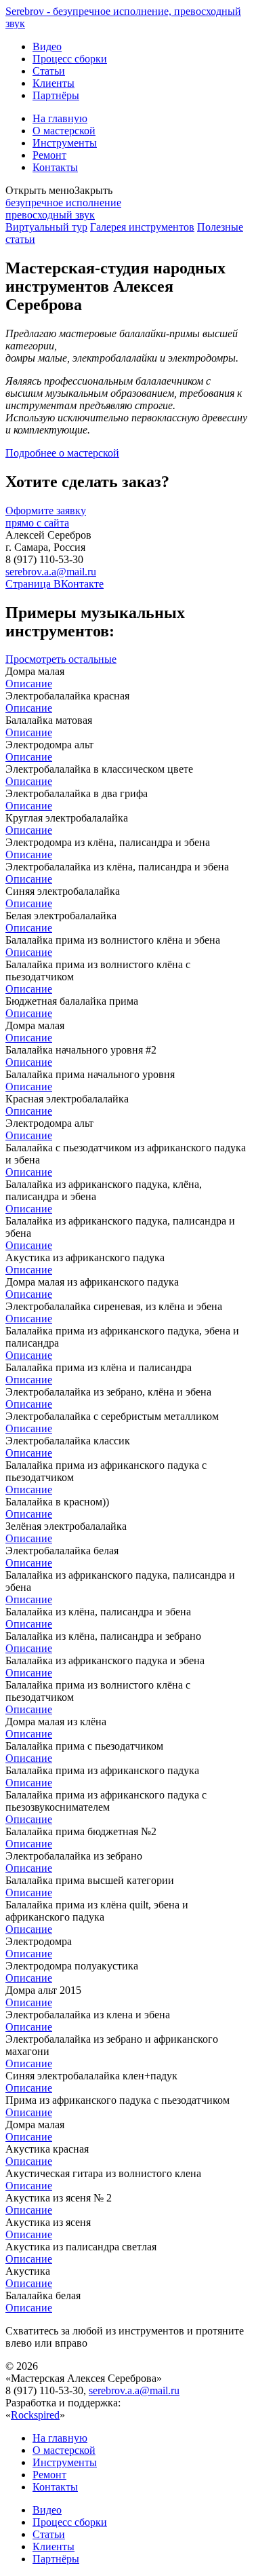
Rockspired (35, 2415)
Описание (29, 684)
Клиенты (54, 83)
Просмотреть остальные (61, 659)
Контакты (55, 167)
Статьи (49, 71)
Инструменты (65, 143)
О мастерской (64, 131)
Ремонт (49, 155)
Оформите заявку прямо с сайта (46, 517)
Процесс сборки (70, 59)
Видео (47, 46)
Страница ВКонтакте (55, 584)
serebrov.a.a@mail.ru (51, 572)
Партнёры (56, 95)
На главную (60, 118)
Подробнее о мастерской (62, 453)
